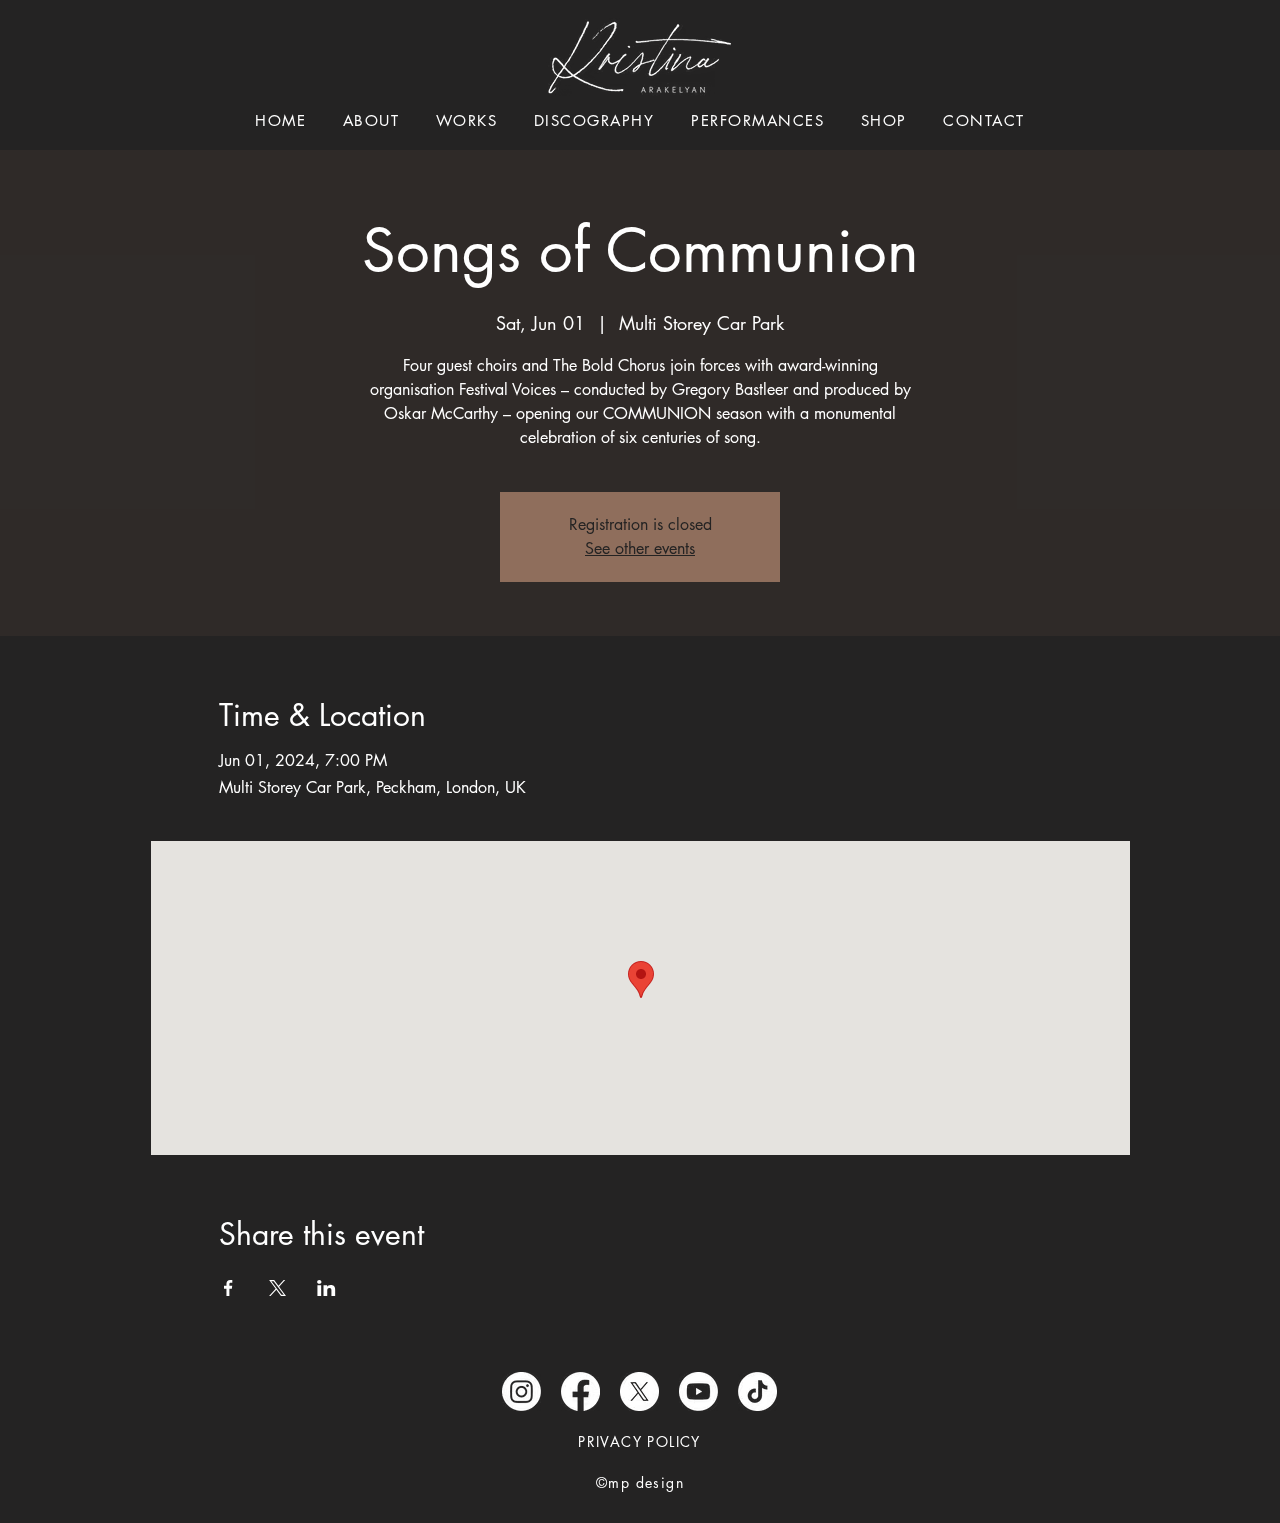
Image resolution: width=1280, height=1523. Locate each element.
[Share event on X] (277, 1288)
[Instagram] (521, 1391)
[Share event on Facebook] (228, 1288)
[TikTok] (757, 1391)
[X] (639, 1391)
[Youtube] (698, 1391)
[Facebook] (580, 1391)
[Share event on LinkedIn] (326, 1288)
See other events (640, 548)
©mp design (640, 1482)
